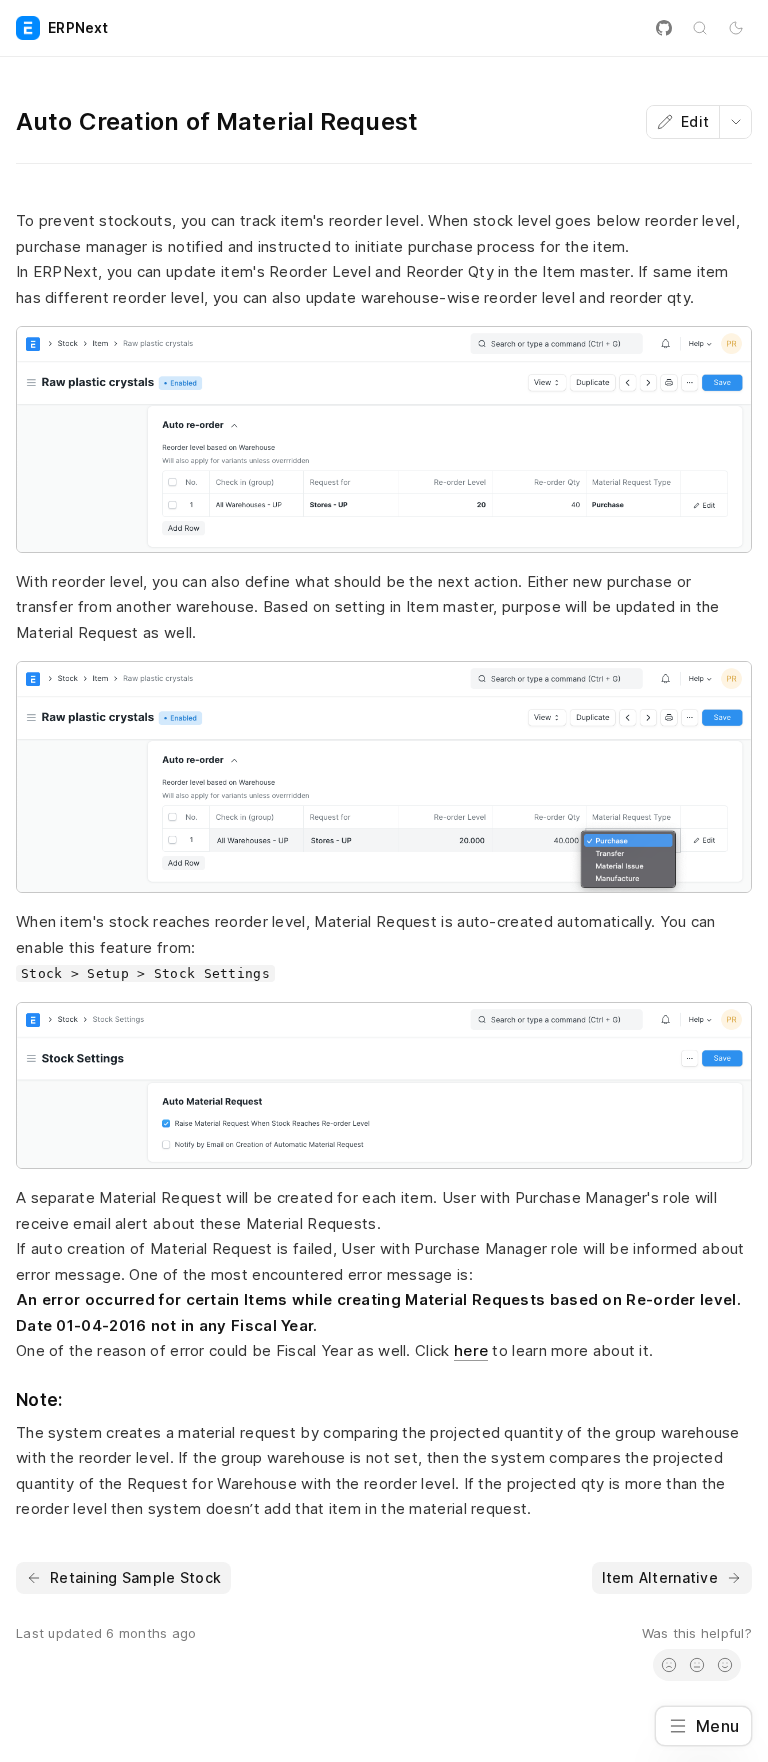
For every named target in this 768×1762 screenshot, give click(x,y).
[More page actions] (735, 122)
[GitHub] (664, 28)
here (471, 1350)
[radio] (669, 1665)
